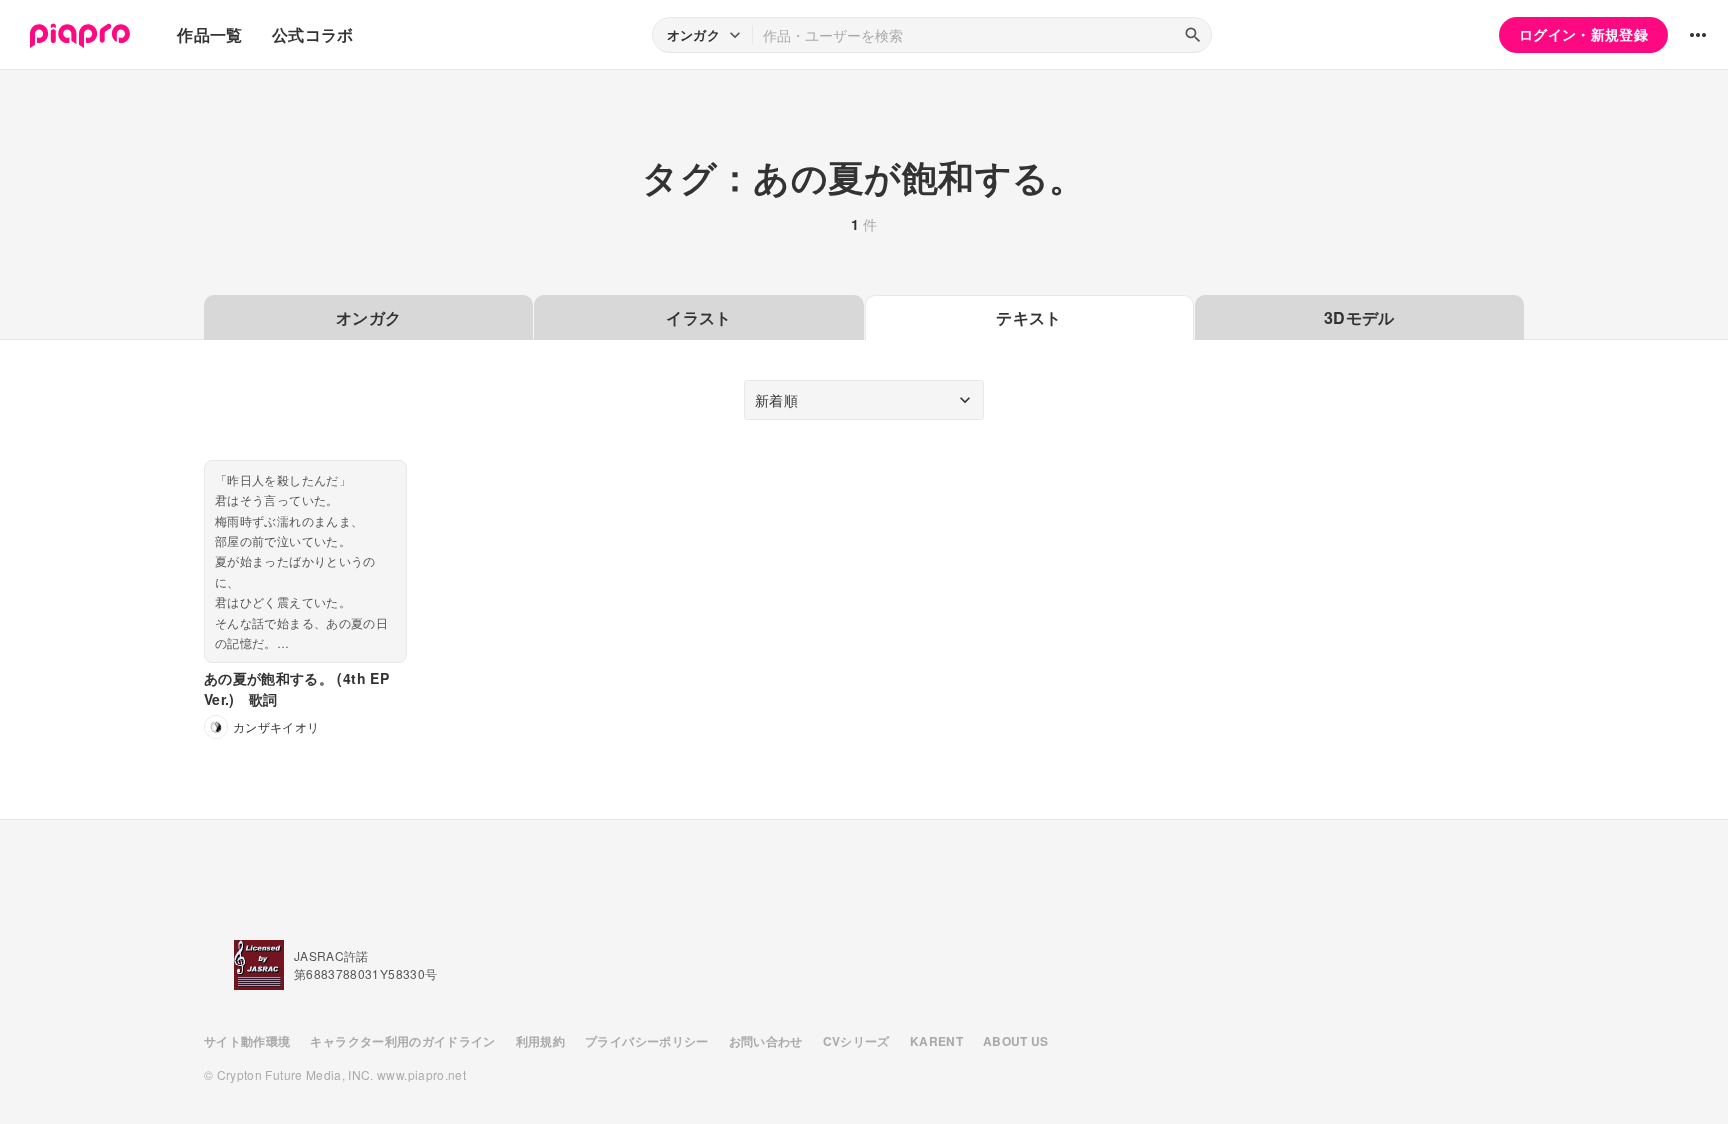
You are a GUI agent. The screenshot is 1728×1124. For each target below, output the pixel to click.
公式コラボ (313, 34)
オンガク (368, 317)
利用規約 (540, 1041)
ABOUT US (1016, 1041)
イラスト (698, 317)
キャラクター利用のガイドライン (402, 1041)
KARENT (936, 1041)
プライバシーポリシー (647, 1041)
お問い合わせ (766, 1041)
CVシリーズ (856, 1041)
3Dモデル (1359, 317)
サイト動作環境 (247, 1041)
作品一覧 (209, 34)
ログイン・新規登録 (1583, 34)
